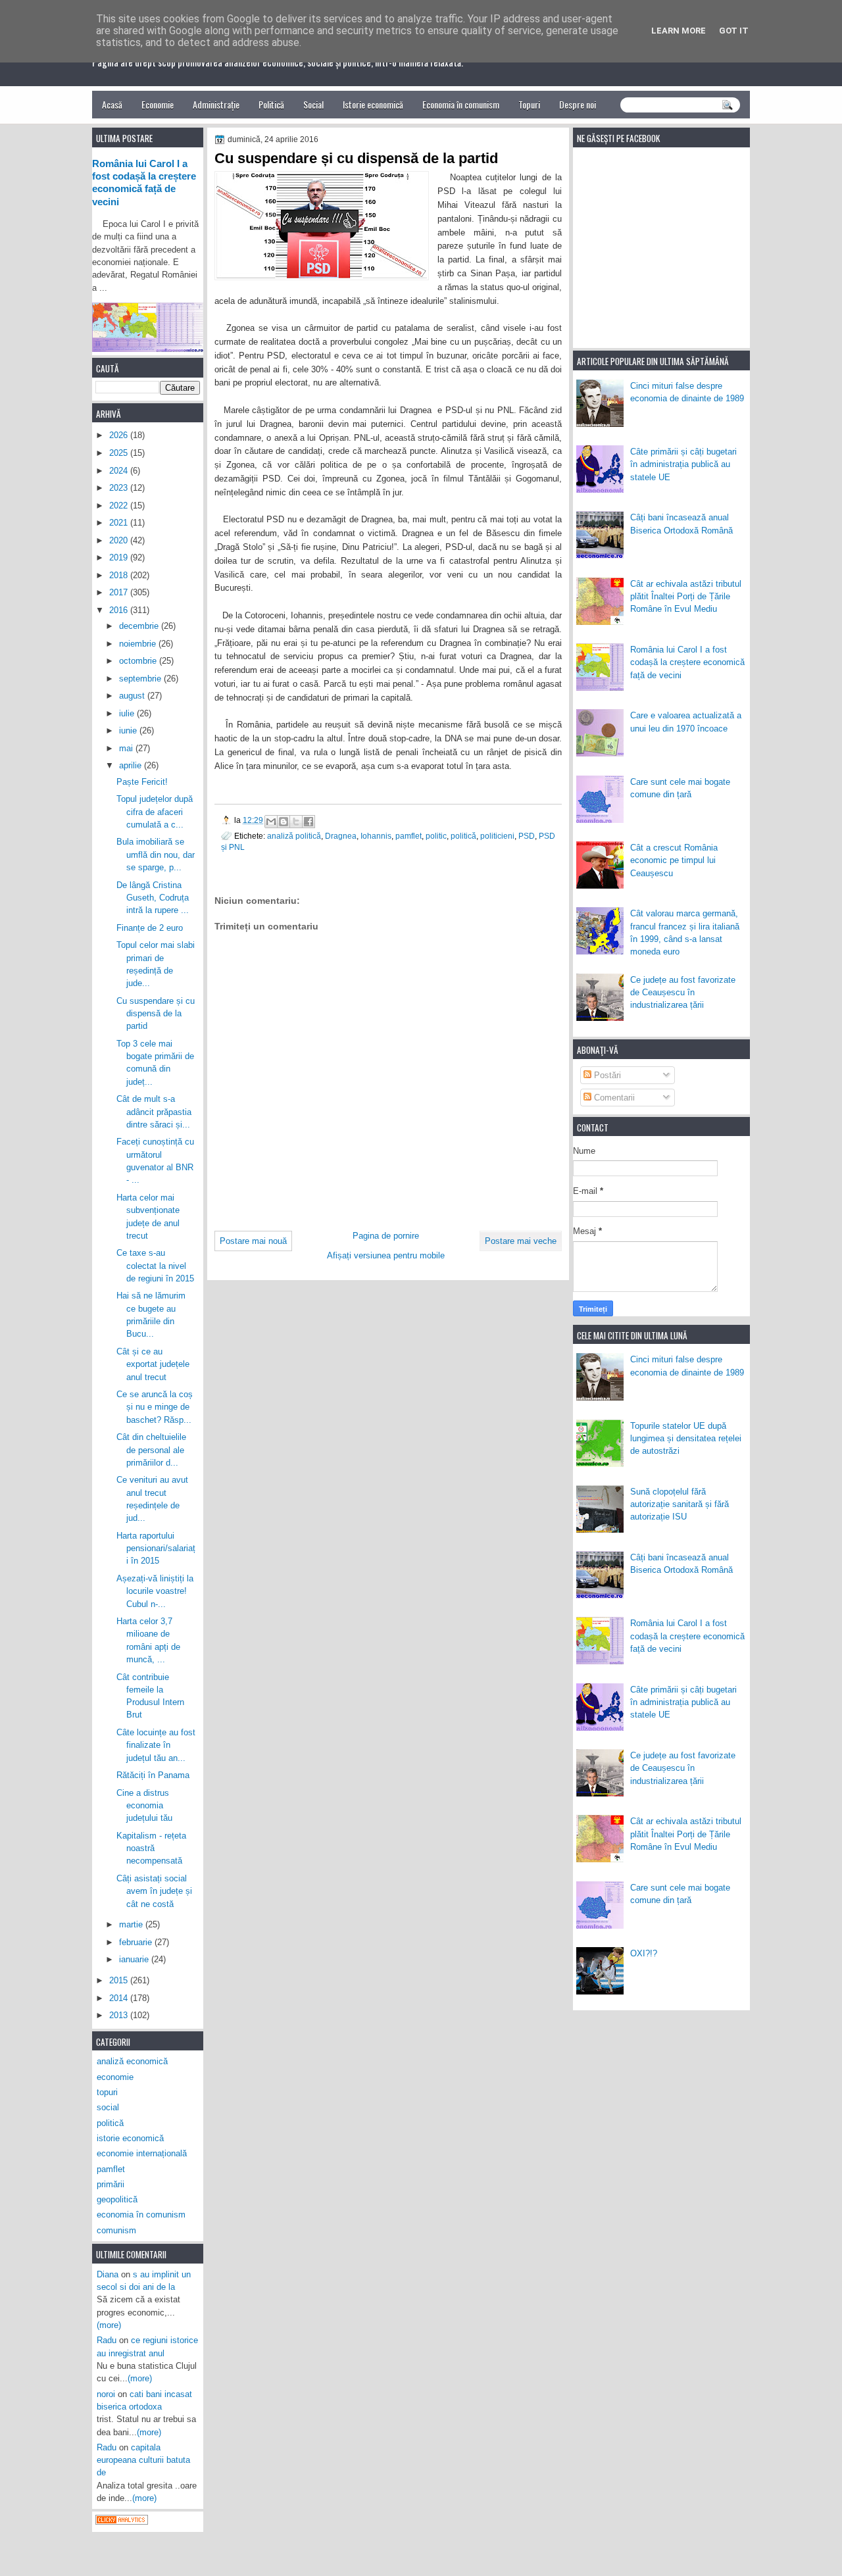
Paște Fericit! (142, 782)
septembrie (141, 679)
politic (436, 836)
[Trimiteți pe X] (296, 822)
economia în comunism (141, 2215)
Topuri (529, 104)
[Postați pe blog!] (284, 822)
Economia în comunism (461, 104)
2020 (120, 540)
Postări (606, 1075)
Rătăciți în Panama (153, 1775)
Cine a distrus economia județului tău (144, 1806)
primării (111, 2184)
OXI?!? (644, 1953)
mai (127, 748)
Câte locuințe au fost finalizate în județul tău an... (156, 1745)
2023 (120, 488)
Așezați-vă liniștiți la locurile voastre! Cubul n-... (155, 1591)
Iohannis (376, 836)
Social (313, 104)
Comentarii (613, 1098)
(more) (109, 2325)
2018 (120, 575)
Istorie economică (373, 104)
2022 (120, 506)
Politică (271, 104)
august (133, 696)
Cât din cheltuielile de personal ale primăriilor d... (151, 1450)
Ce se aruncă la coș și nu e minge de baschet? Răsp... (155, 1407)
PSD (527, 836)
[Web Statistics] (122, 2522)
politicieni (497, 836)
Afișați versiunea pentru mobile (386, 1255)
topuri (107, 2092)
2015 (120, 1980)
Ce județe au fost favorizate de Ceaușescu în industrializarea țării (683, 993)
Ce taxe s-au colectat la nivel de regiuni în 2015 (155, 1266)
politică (463, 836)
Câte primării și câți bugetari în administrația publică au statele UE (683, 464)
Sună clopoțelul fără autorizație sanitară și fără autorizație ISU (680, 1504)
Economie (158, 104)
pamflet (409, 836)
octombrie (139, 661)
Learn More (679, 31)
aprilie (132, 765)
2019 (120, 557)
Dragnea (341, 836)
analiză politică (294, 836)
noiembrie (139, 644)
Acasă (112, 104)
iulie (128, 713)
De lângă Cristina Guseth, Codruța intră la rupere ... (153, 898)
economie (115, 2077)
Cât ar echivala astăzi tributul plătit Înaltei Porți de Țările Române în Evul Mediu (686, 597)
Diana (108, 2274)
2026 (120, 435)
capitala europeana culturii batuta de (143, 2460)
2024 (120, 471)
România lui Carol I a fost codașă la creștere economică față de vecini (687, 662)
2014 (120, 1998)
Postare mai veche (521, 1241)
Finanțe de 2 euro (150, 928)
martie (132, 1924)
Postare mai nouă (253, 1241)
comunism (116, 2230)
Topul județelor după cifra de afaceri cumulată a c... (155, 812)
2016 (120, 610)
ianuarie (135, 1959)
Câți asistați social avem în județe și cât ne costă (154, 1891)
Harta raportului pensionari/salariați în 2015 (156, 1548)
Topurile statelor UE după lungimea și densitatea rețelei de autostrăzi (686, 1439)
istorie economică (130, 2138)
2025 (120, 453)
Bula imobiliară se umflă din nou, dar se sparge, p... (156, 855)
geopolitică (117, 2199)
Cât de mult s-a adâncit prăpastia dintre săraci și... (154, 1112)
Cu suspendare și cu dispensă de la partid (156, 1014)
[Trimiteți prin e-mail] (271, 822)
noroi (106, 2394)
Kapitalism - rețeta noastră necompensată (151, 1848)
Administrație (216, 104)
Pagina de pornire (386, 1236)
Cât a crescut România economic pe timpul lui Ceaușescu (674, 860)
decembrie (140, 626)
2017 (120, 592)
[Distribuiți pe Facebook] (309, 822)
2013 (120, 2015)
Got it (734, 31)
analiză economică (132, 2061)
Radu (107, 2340)
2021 (120, 523)
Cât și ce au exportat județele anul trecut (153, 1364)
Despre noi (578, 104)
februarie (137, 1942)
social (108, 2107)
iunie (129, 731)
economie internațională (142, 2153)
